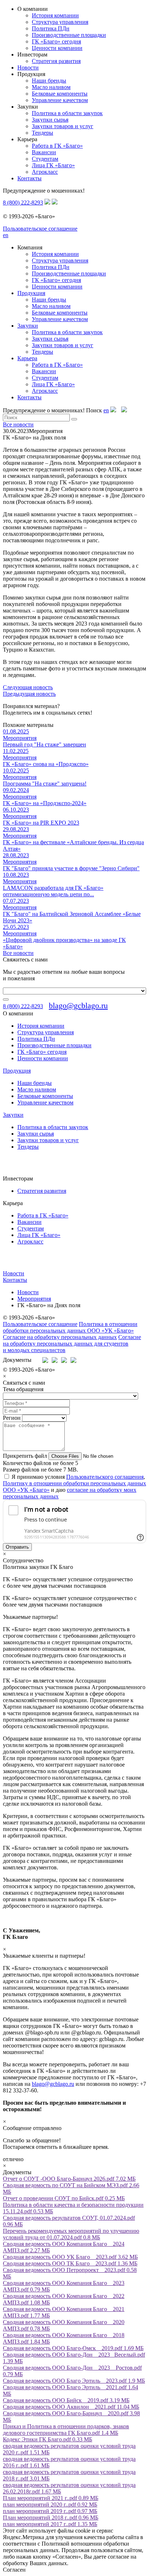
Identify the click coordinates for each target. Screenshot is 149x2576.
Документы (17, 1360)
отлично (13, 2159)
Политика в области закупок (67, 113)
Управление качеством (60, 100)
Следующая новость (28, 687)
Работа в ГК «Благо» (57, 146)
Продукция (31, 293)
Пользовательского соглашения (105, 1477)
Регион (12, 1418)
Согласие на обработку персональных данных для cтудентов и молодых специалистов (72, 1344)
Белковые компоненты (60, 94)
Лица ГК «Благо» (53, 165)
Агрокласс (45, 172)
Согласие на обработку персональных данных (60, 1337)
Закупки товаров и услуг (63, 126)
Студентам (45, 159)
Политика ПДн (51, 28)
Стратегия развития (56, 61)
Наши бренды (49, 81)
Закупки (28, 326)
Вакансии (44, 152)
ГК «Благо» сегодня (56, 41)
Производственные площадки (69, 35)
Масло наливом (51, 87)
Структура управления (60, 22)
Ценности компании (57, 48)
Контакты (29, 178)
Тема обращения (23, 1389)
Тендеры (42, 133)
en (6, 235)
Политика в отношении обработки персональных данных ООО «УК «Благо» (70, 1327)
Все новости (18, 424)
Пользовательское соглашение (40, 229)
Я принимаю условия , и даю (74, 1487)
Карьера (27, 358)
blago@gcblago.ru (78, 1005)
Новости (28, 68)
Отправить (17, 1547)
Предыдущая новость (29, 694)
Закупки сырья (50, 120)
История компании (55, 15)
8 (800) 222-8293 (23, 203)
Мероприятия (34, 1299)
